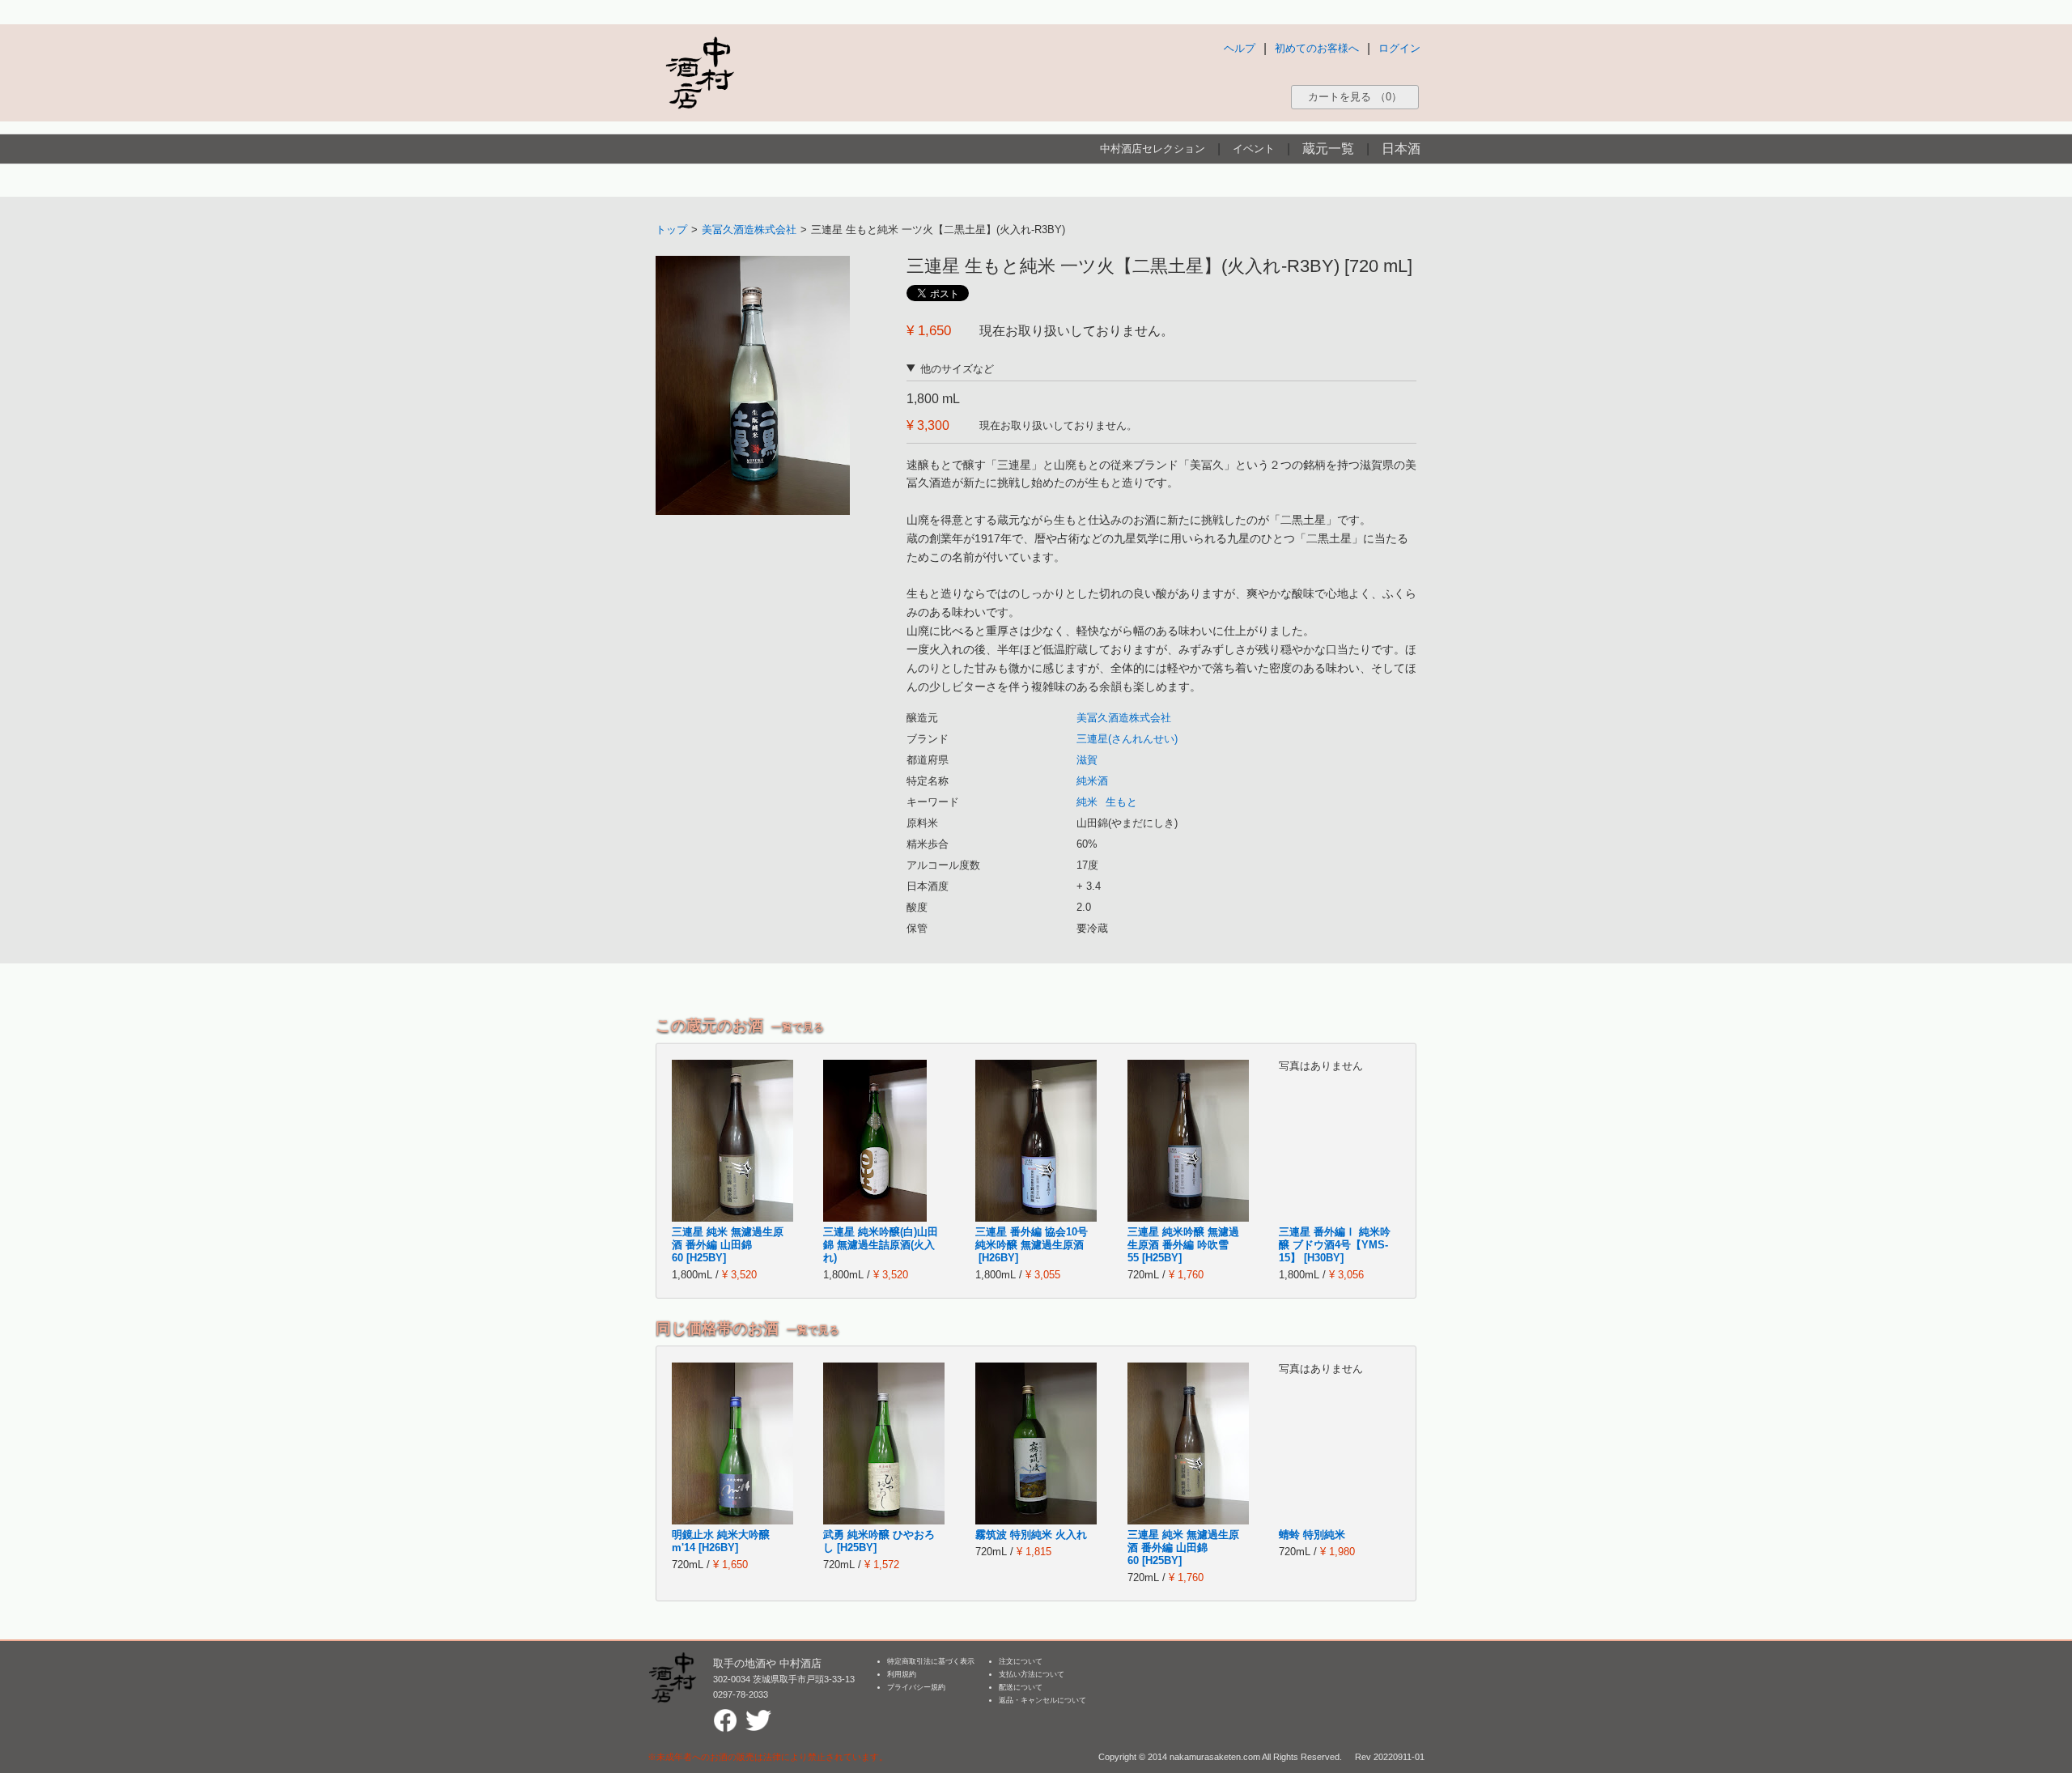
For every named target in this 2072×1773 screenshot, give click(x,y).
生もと (1121, 802)
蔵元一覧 (1328, 149)
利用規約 (902, 1674)
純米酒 (1092, 781)
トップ (671, 230)
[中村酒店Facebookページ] (725, 1715)
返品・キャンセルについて (1042, 1700)
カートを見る (1355, 97)
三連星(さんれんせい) (1127, 739)
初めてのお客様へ (1317, 48)
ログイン (1399, 48)
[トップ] (699, 72)
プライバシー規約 (916, 1687)
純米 (1087, 802)
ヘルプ (1240, 48)
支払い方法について (1032, 1674)
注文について (1021, 1661)
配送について (1021, 1687)
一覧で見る (798, 1027)
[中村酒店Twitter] (758, 1715)
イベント (1254, 149)
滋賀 (1087, 760)
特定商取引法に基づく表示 (931, 1661)
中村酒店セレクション (1153, 149)
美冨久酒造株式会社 (749, 230)
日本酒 (1401, 149)
